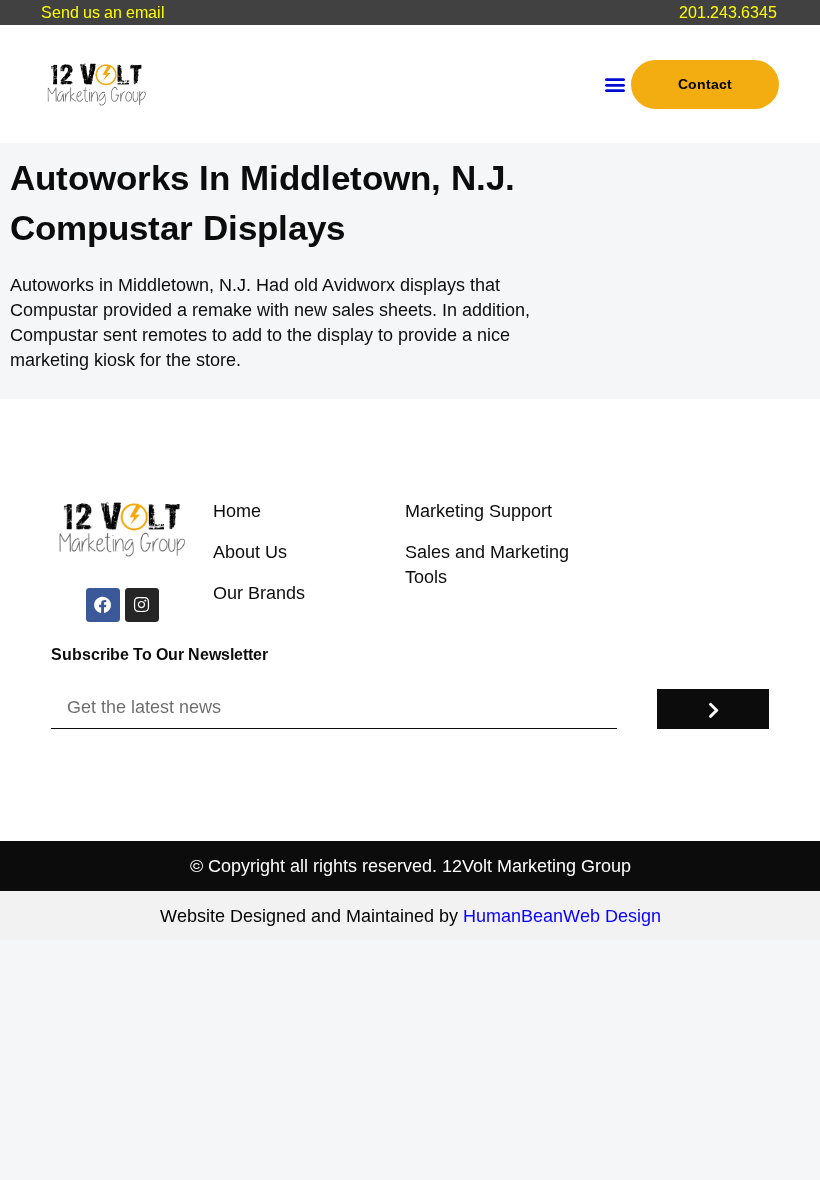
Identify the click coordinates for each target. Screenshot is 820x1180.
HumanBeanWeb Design (562, 916)
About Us (250, 552)
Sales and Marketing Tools (487, 564)
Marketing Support (478, 511)
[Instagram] (142, 605)
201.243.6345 (728, 12)
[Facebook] (103, 605)
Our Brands (259, 593)
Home (237, 511)
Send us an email (103, 12)
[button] (614, 84)
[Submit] (713, 709)
